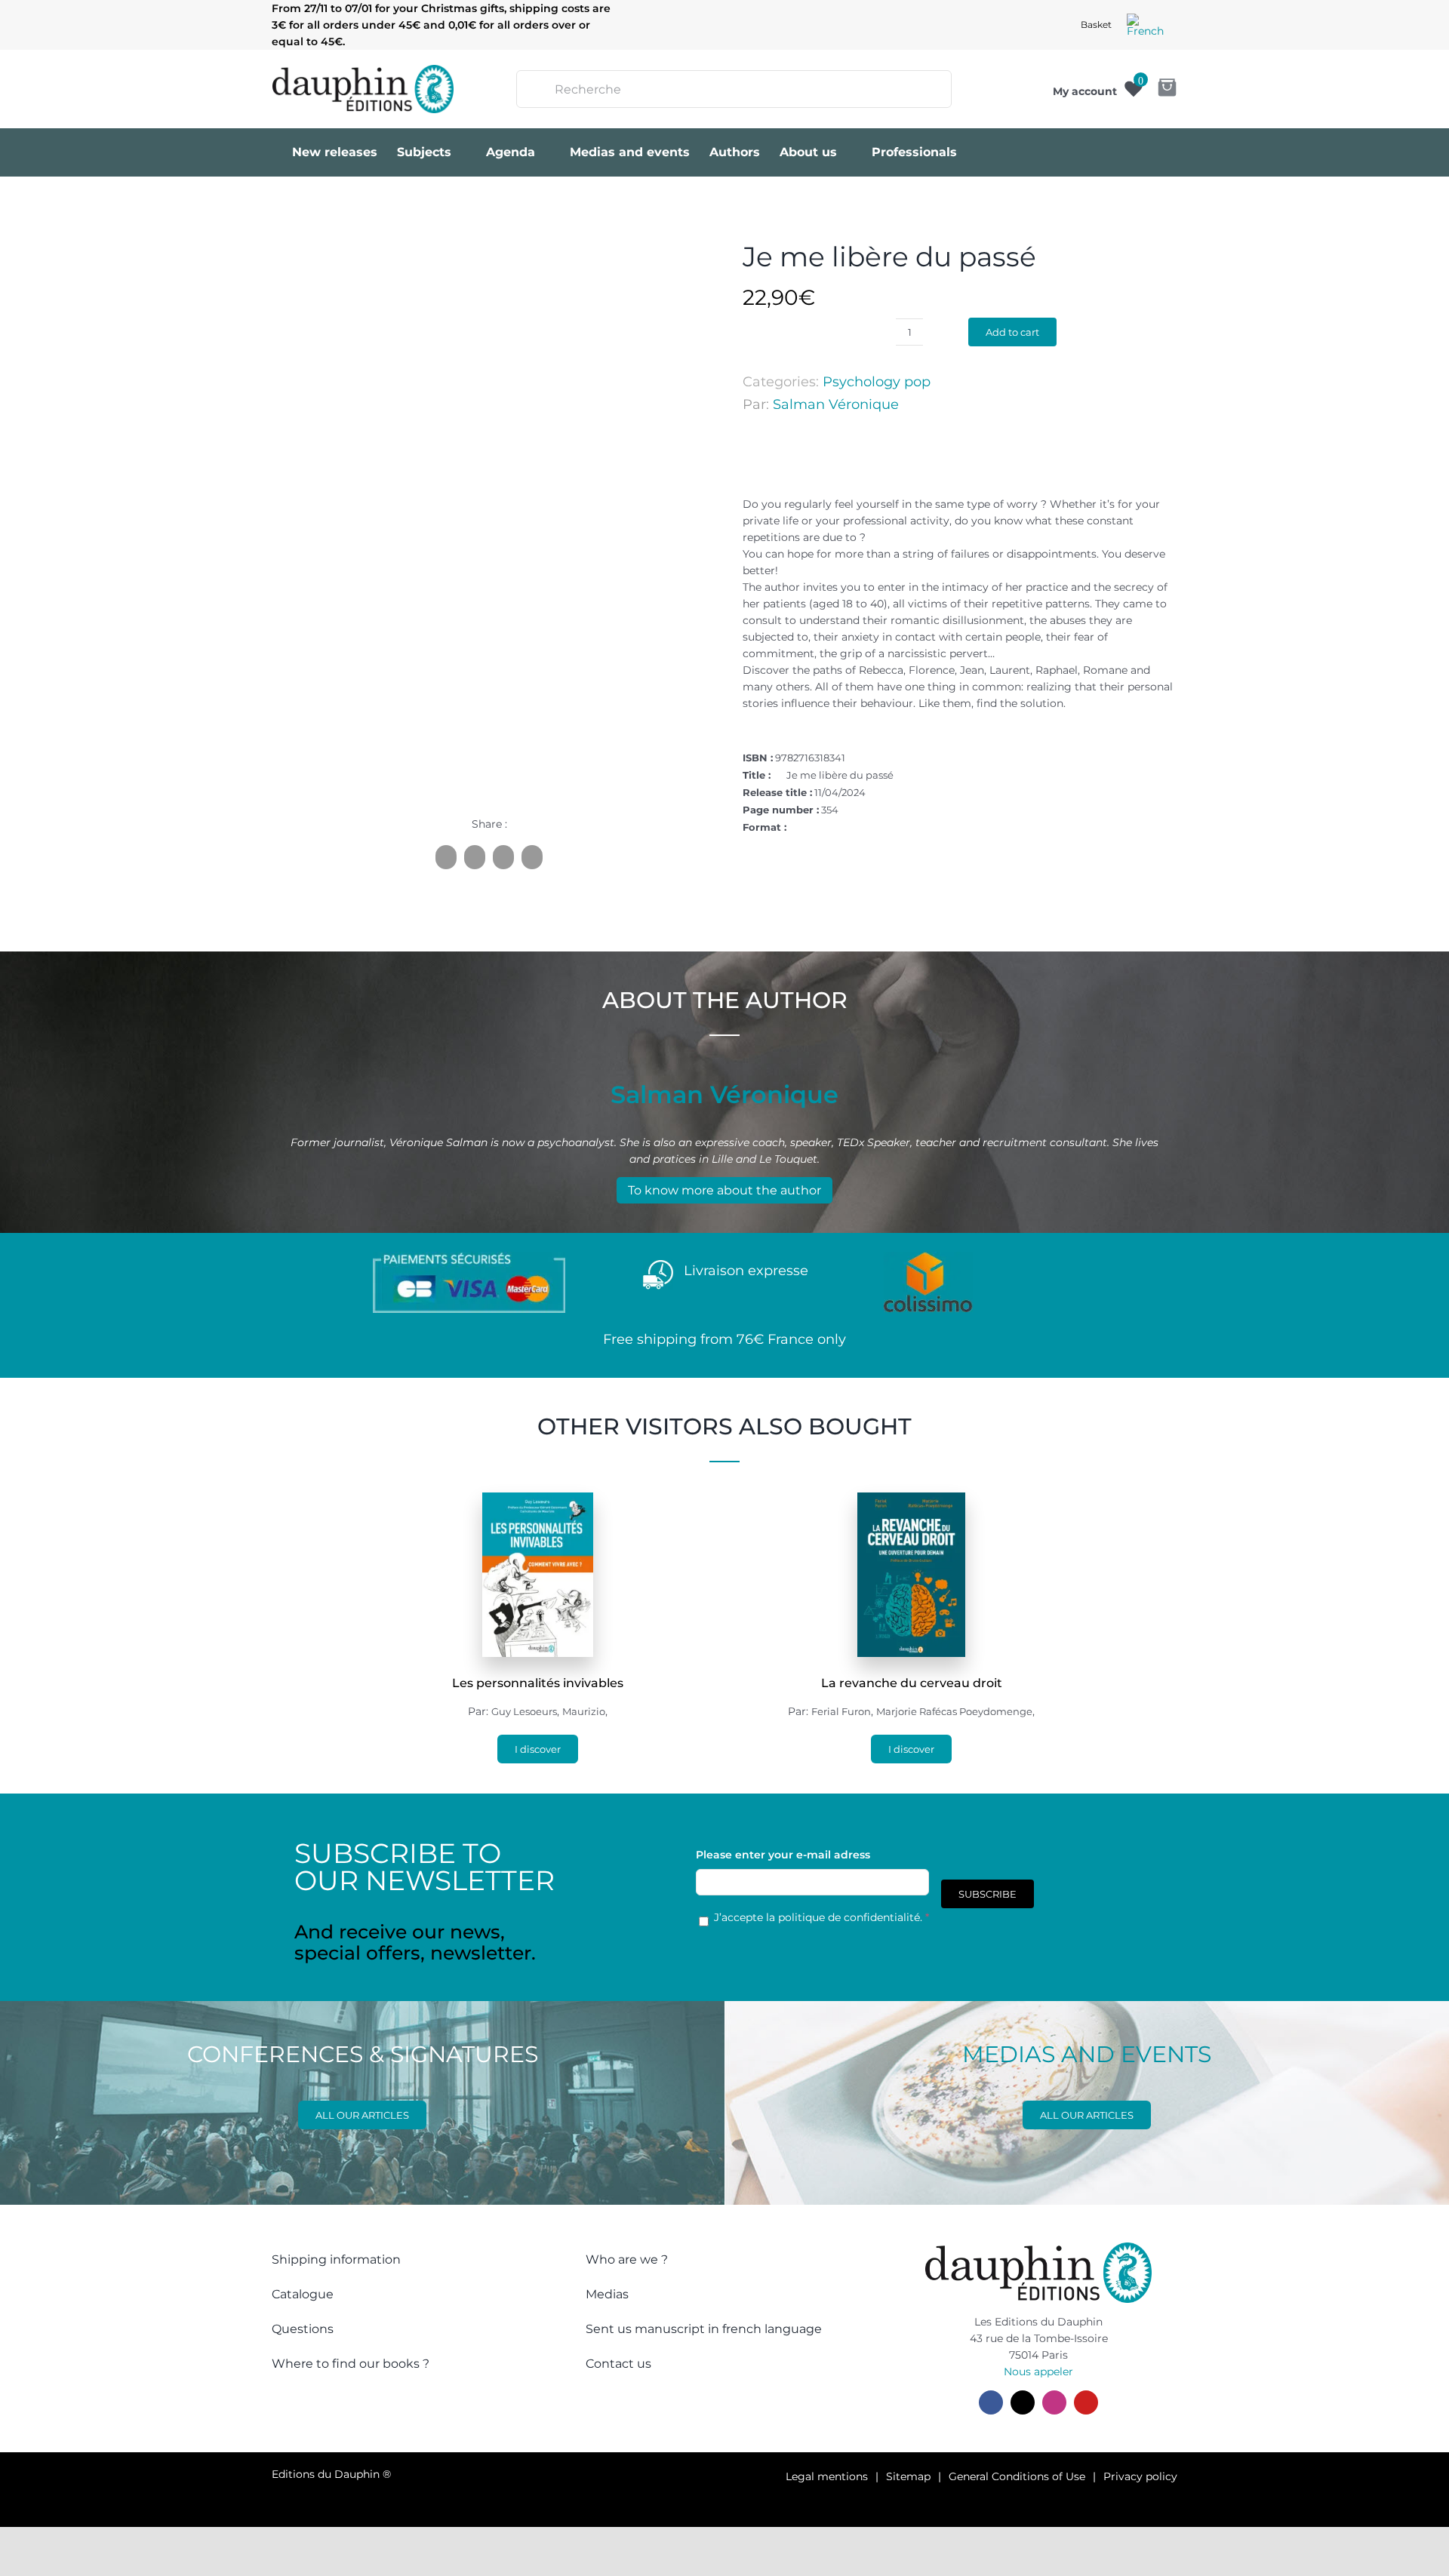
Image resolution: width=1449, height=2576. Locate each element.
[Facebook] (446, 857)
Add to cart (1012, 332)
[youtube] (1086, 2402)
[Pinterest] (503, 857)
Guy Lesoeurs (524, 1711)
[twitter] (1023, 2402)
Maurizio (584, 1711)
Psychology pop (877, 382)
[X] (475, 857)
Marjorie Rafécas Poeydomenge (954, 1711)
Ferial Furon (841, 1711)
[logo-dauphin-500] (363, 70)
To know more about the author (724, 1190)
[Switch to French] (1145, 25)
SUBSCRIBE (988, 1894)
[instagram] (1054, 2402)
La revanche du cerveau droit (912, 1683)
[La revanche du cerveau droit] (912, 1501)
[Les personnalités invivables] (538, 1501)
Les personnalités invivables (538, 1683)
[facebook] (991, 2402)
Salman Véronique (836, 404)
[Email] (532, 857)
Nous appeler (1038, 2372)
